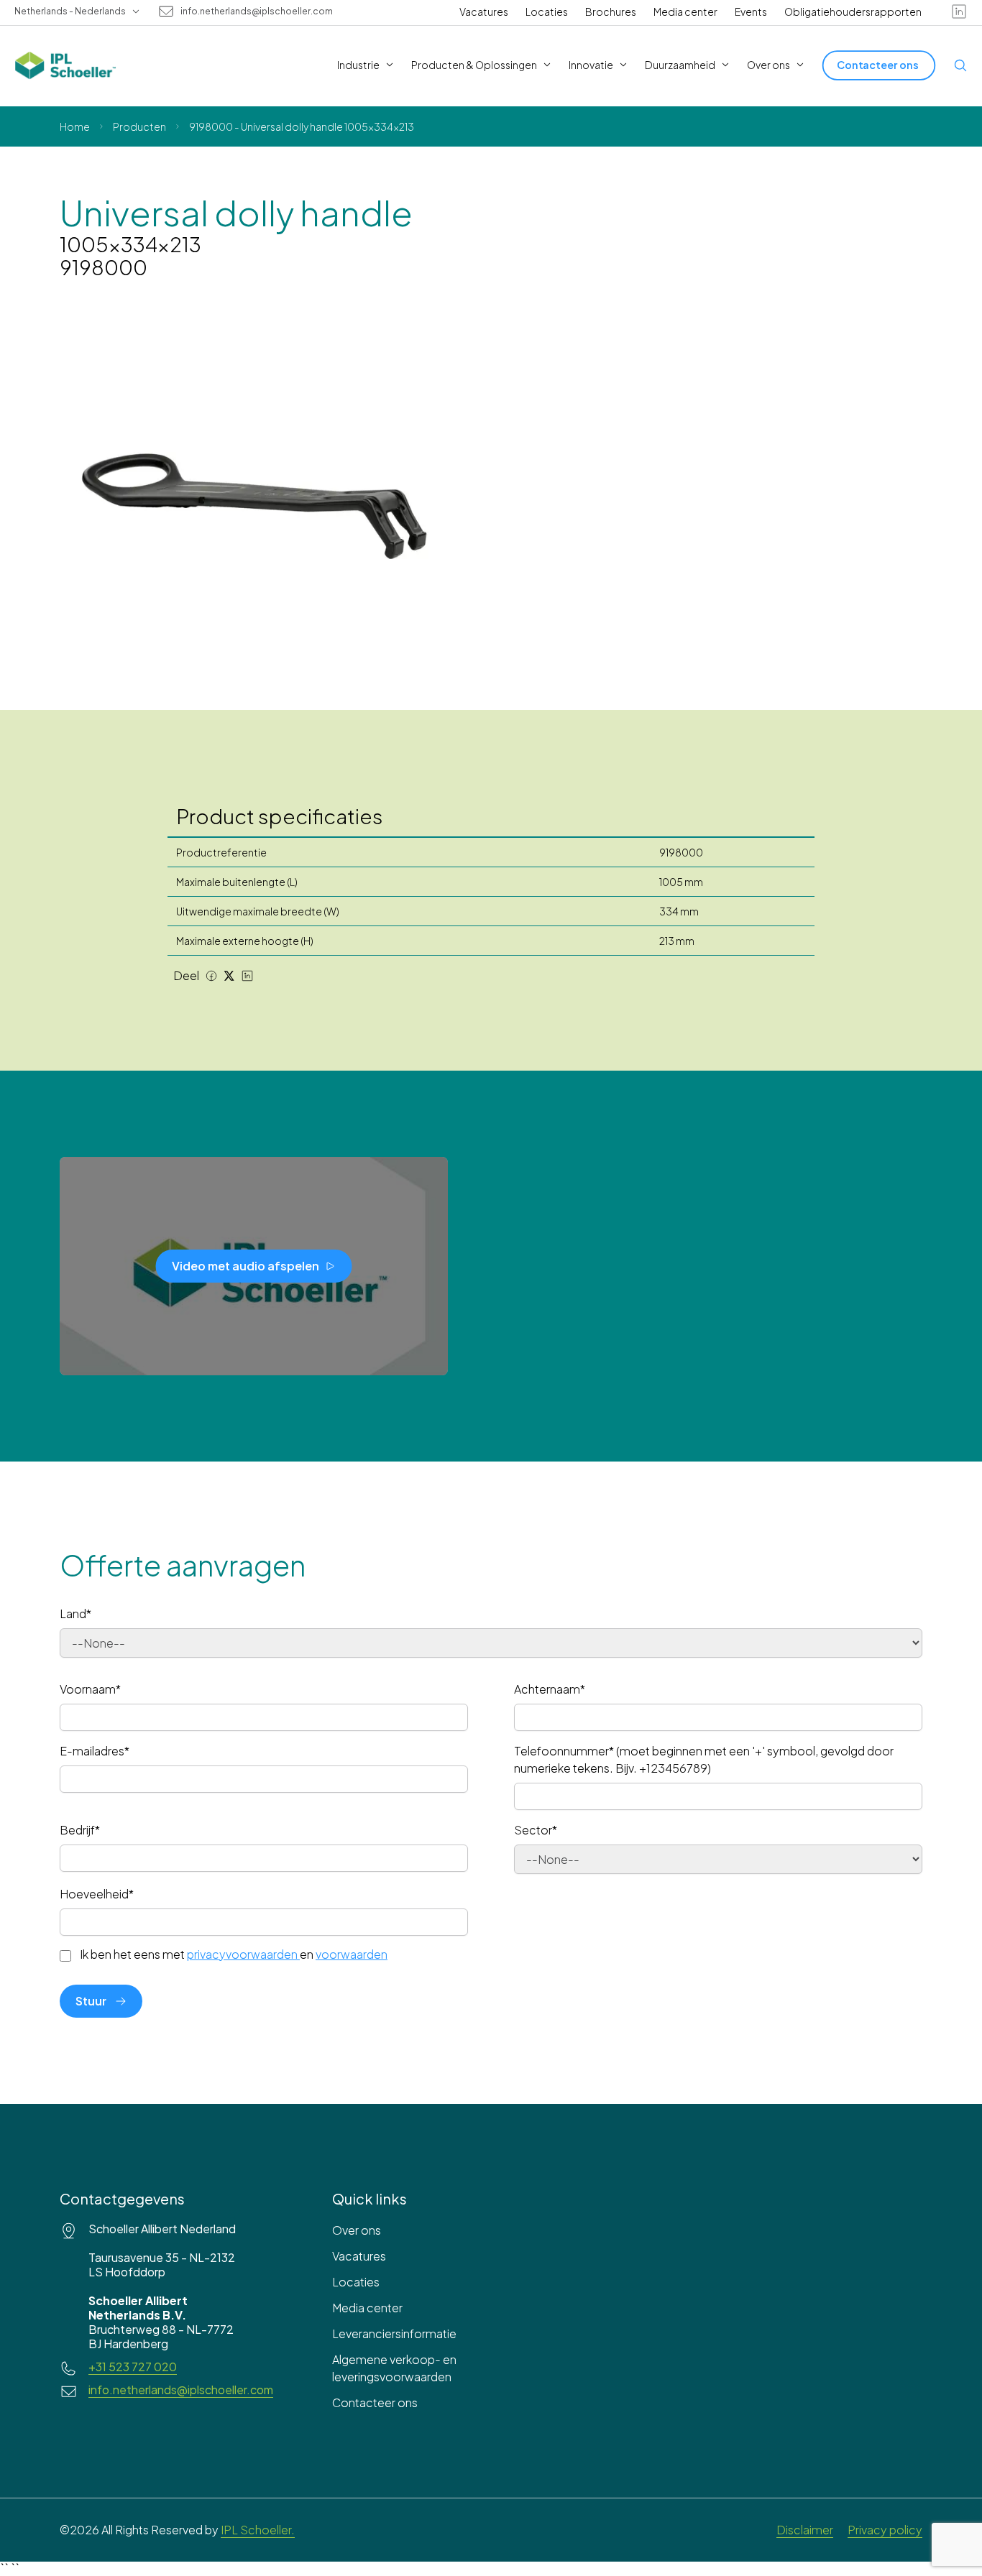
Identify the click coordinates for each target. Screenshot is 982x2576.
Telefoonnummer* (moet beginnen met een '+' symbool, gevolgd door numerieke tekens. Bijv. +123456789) (704, 1759)
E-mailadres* (95, 1751)
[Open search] (960, 65)
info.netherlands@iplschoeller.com (257, 11)
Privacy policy (885, 2530)
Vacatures (484, 11)
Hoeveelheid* (97, 1894)
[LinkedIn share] (247, 976)
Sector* (536, 1830)
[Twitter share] (229, 976)
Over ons (357, 2230)
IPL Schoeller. (258, 2530)
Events (751, 11)
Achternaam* (550, 1689)
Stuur (91, 2001)
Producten (139, 126)
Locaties (547, 11)
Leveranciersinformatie (394, 2333)
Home (75, 126)
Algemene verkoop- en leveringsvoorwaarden (394, 2368)
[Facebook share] (211, 976)
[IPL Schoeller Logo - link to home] (65, 65)
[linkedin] (959, 11)
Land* (75, 1614)
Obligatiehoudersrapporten (853, 11)
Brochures (611, 11)
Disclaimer (805, 2530)
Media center (685, 11)
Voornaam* (90, 1689)
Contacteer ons (375, 2402)
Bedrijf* (80, 1830)
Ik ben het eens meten (234, 1954)
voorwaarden (352, 1954)
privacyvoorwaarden (242, 1954)
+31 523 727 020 (133, 2367)
